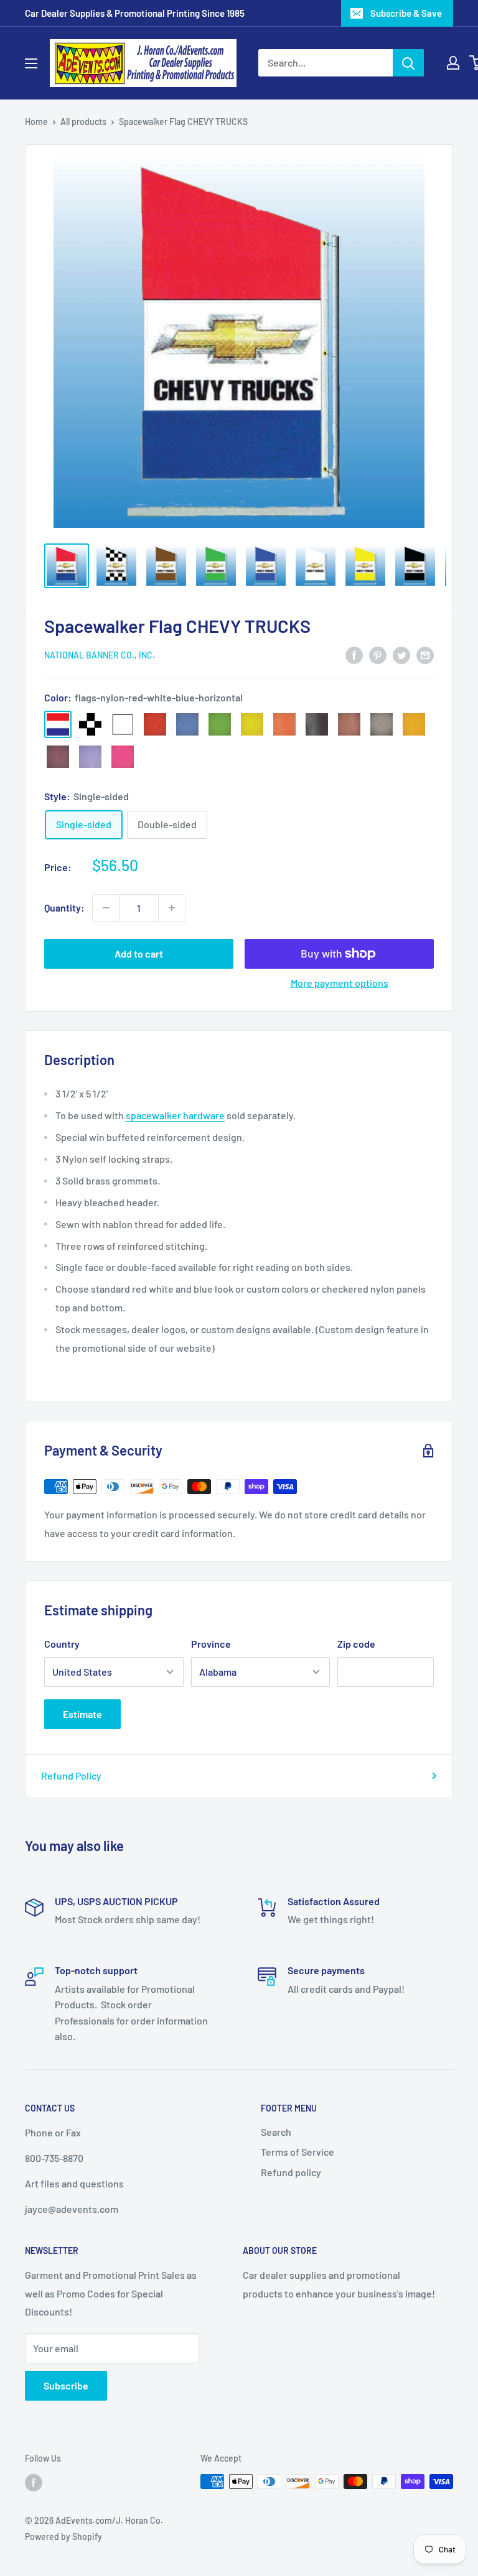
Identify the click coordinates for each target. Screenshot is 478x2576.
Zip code (356, 1644)
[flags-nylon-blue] (187, 724)
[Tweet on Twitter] (401, 654)
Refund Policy (71, 1775)
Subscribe (66, 2385)
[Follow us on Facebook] (34, 2483)
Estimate (82, 1714)
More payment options (340, 983)
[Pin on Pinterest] (378, 654)
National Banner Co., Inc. (100, 655)
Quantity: (64, 907)
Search (276, 2132)
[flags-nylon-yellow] (252, 724)
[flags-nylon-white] (123, 724)
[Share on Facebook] (354, 654)
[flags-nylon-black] (317, 724)
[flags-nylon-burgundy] (58, 757)
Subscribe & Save (406, 13)
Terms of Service (298, 2152)
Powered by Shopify (63, 2537)
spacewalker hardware (175, 1115)
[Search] (408, 63)
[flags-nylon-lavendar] (90, 757)
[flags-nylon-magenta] (123, 757)
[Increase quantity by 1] (172, 908)
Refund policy (291, 2172)
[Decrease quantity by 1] (106, 908)
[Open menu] (31, 63)
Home (36, 122)
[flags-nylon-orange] (284, 724)
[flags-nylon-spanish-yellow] (414, 724)
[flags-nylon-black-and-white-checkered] (90, 724)
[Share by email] (425, 654)
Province (211, 1644)
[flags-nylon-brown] (349, 724)
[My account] (453, 63)
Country (62, 1644)
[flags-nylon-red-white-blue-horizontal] (58, 724)
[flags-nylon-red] (155, 724)
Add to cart (139, 953)
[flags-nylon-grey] (382, 724)
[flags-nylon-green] (220, 724)
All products (83, 122)
